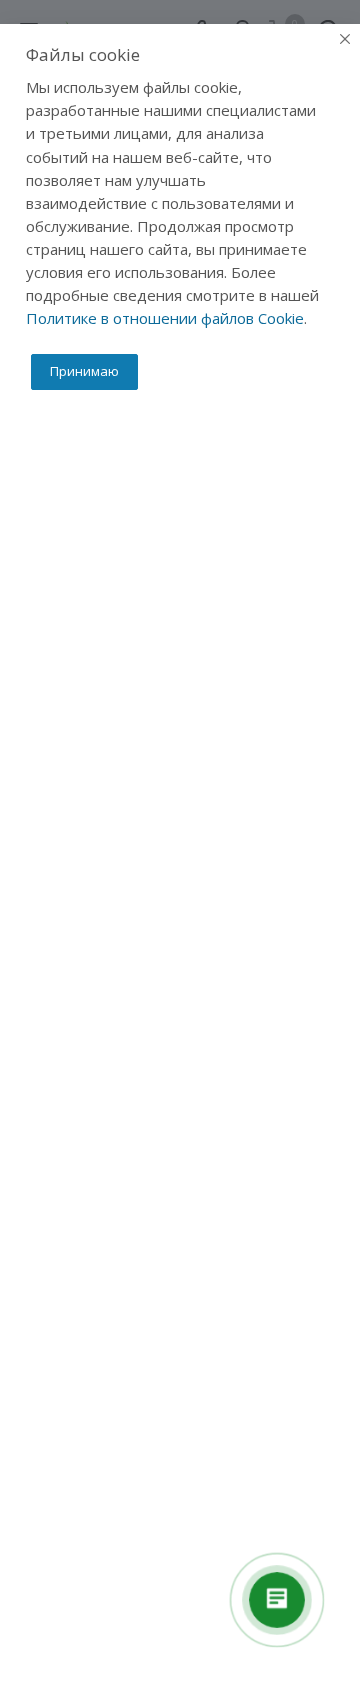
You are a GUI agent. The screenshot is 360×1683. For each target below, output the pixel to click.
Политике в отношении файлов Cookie (165, 318)
